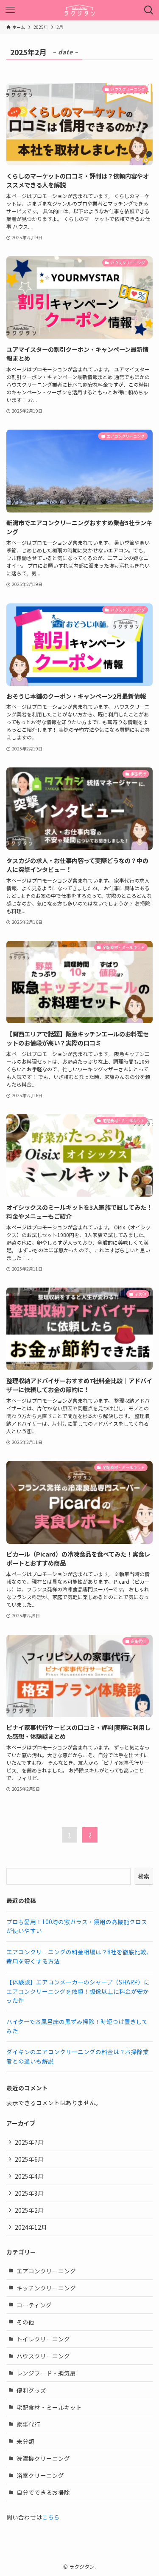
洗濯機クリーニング (43, 2458)
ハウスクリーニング (43, 2356)
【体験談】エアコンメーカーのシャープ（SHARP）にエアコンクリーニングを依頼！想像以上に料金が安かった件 (78, 1991)
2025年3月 (29, 2193)
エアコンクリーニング (46, 2271)
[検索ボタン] (149, 10)
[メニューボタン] (10, 10)
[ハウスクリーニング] (79, 10)
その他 (25, 2322)
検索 (144, 1876)
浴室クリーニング (40, 2475)
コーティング (34, 2305)
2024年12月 (31, 2227)
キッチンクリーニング (46, 2288)
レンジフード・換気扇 (46, 2373)
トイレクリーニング (43, 2339)
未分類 (25, 2441)
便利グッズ (31, 2390)
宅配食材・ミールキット (49, 2407)
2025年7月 (29, 2142)
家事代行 (28, 2424)
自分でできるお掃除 (43, 2492)
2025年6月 (29, 2159)
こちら (51, 2517)
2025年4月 (29, 2176)
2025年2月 (29, 2210)
